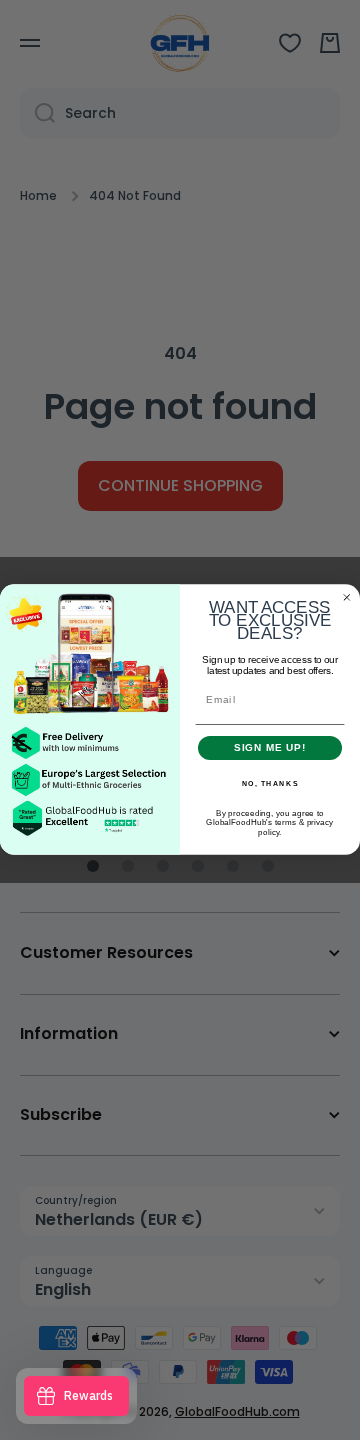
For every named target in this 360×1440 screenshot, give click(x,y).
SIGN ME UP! (270, 748)
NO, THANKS (270, 784)
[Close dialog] (347, 598)
